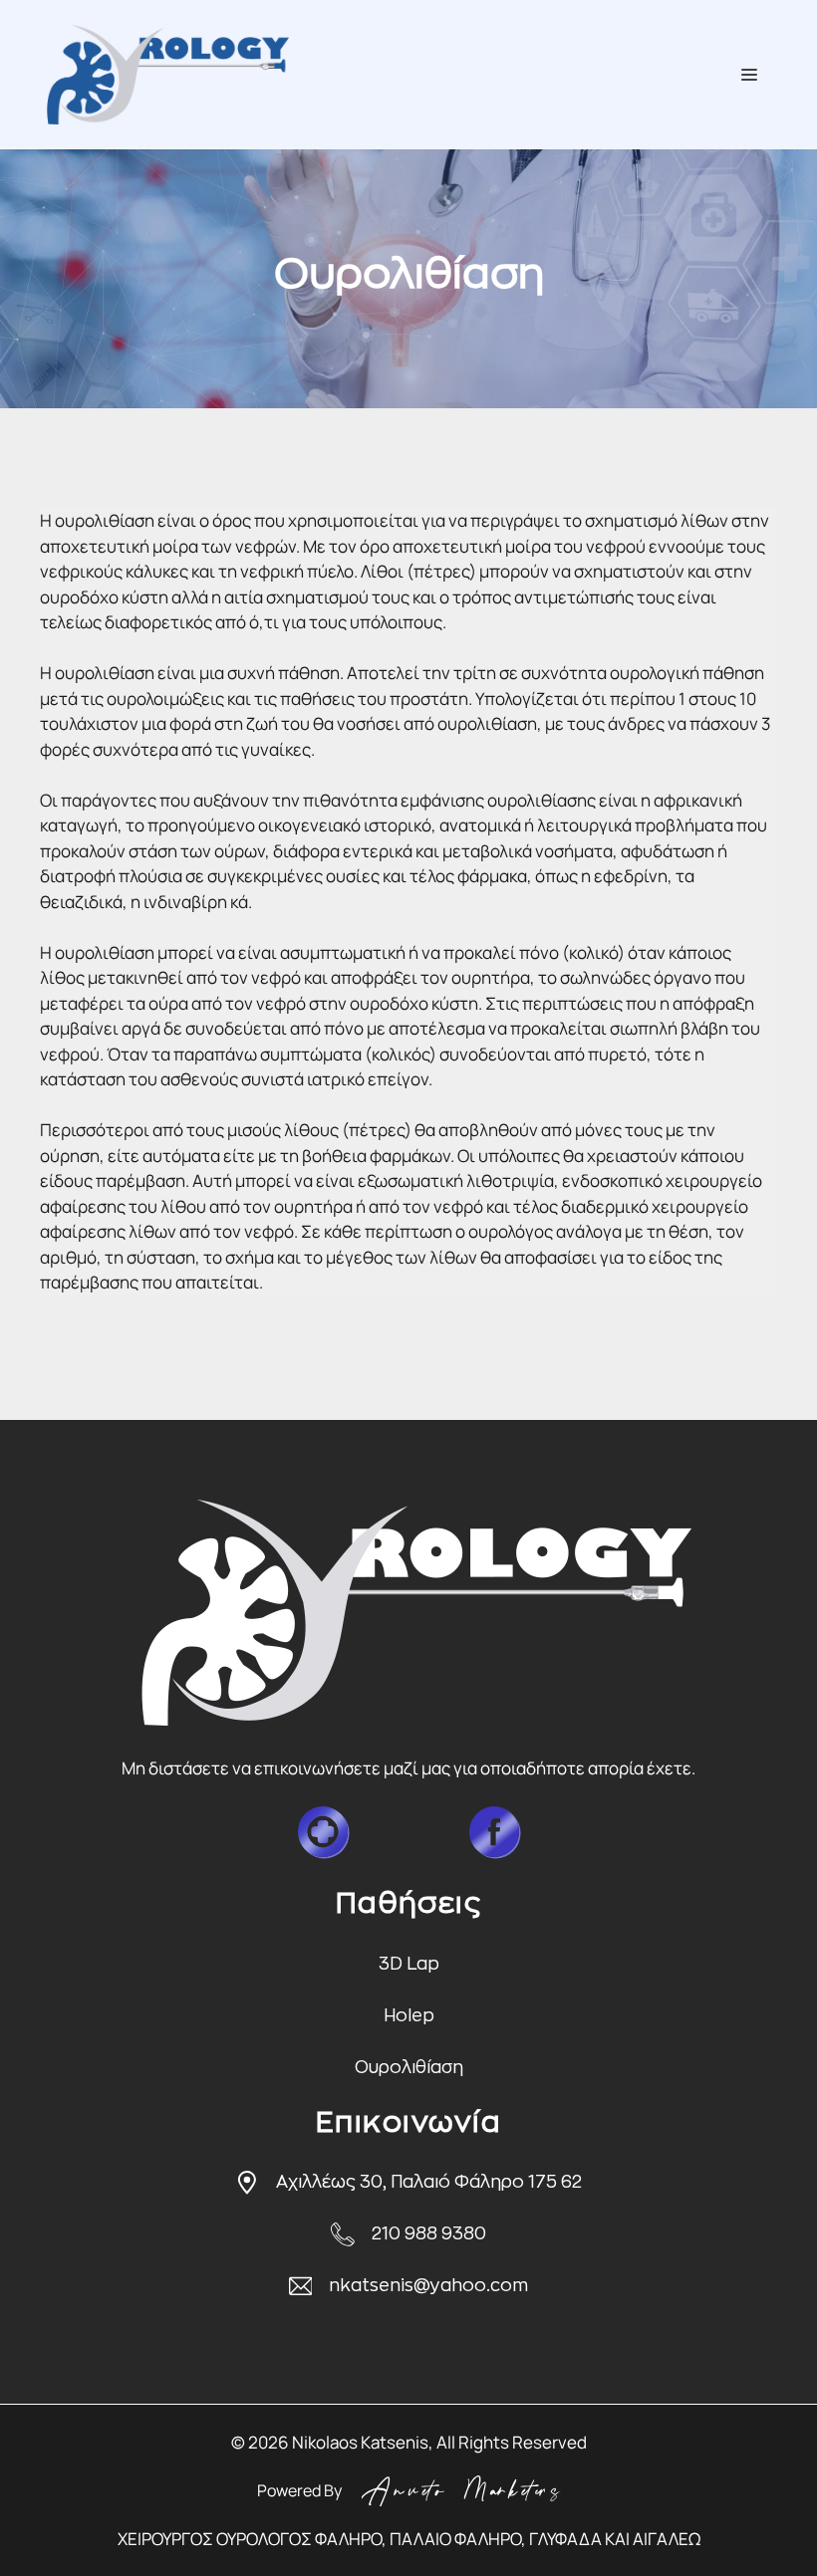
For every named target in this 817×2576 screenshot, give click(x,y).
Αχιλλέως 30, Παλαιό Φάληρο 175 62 (429, 2182)
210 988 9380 (429, 2234)
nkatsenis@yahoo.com (428, 2286)
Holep (409, 2016)
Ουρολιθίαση (409, 2068)
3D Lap (409, 1964)
